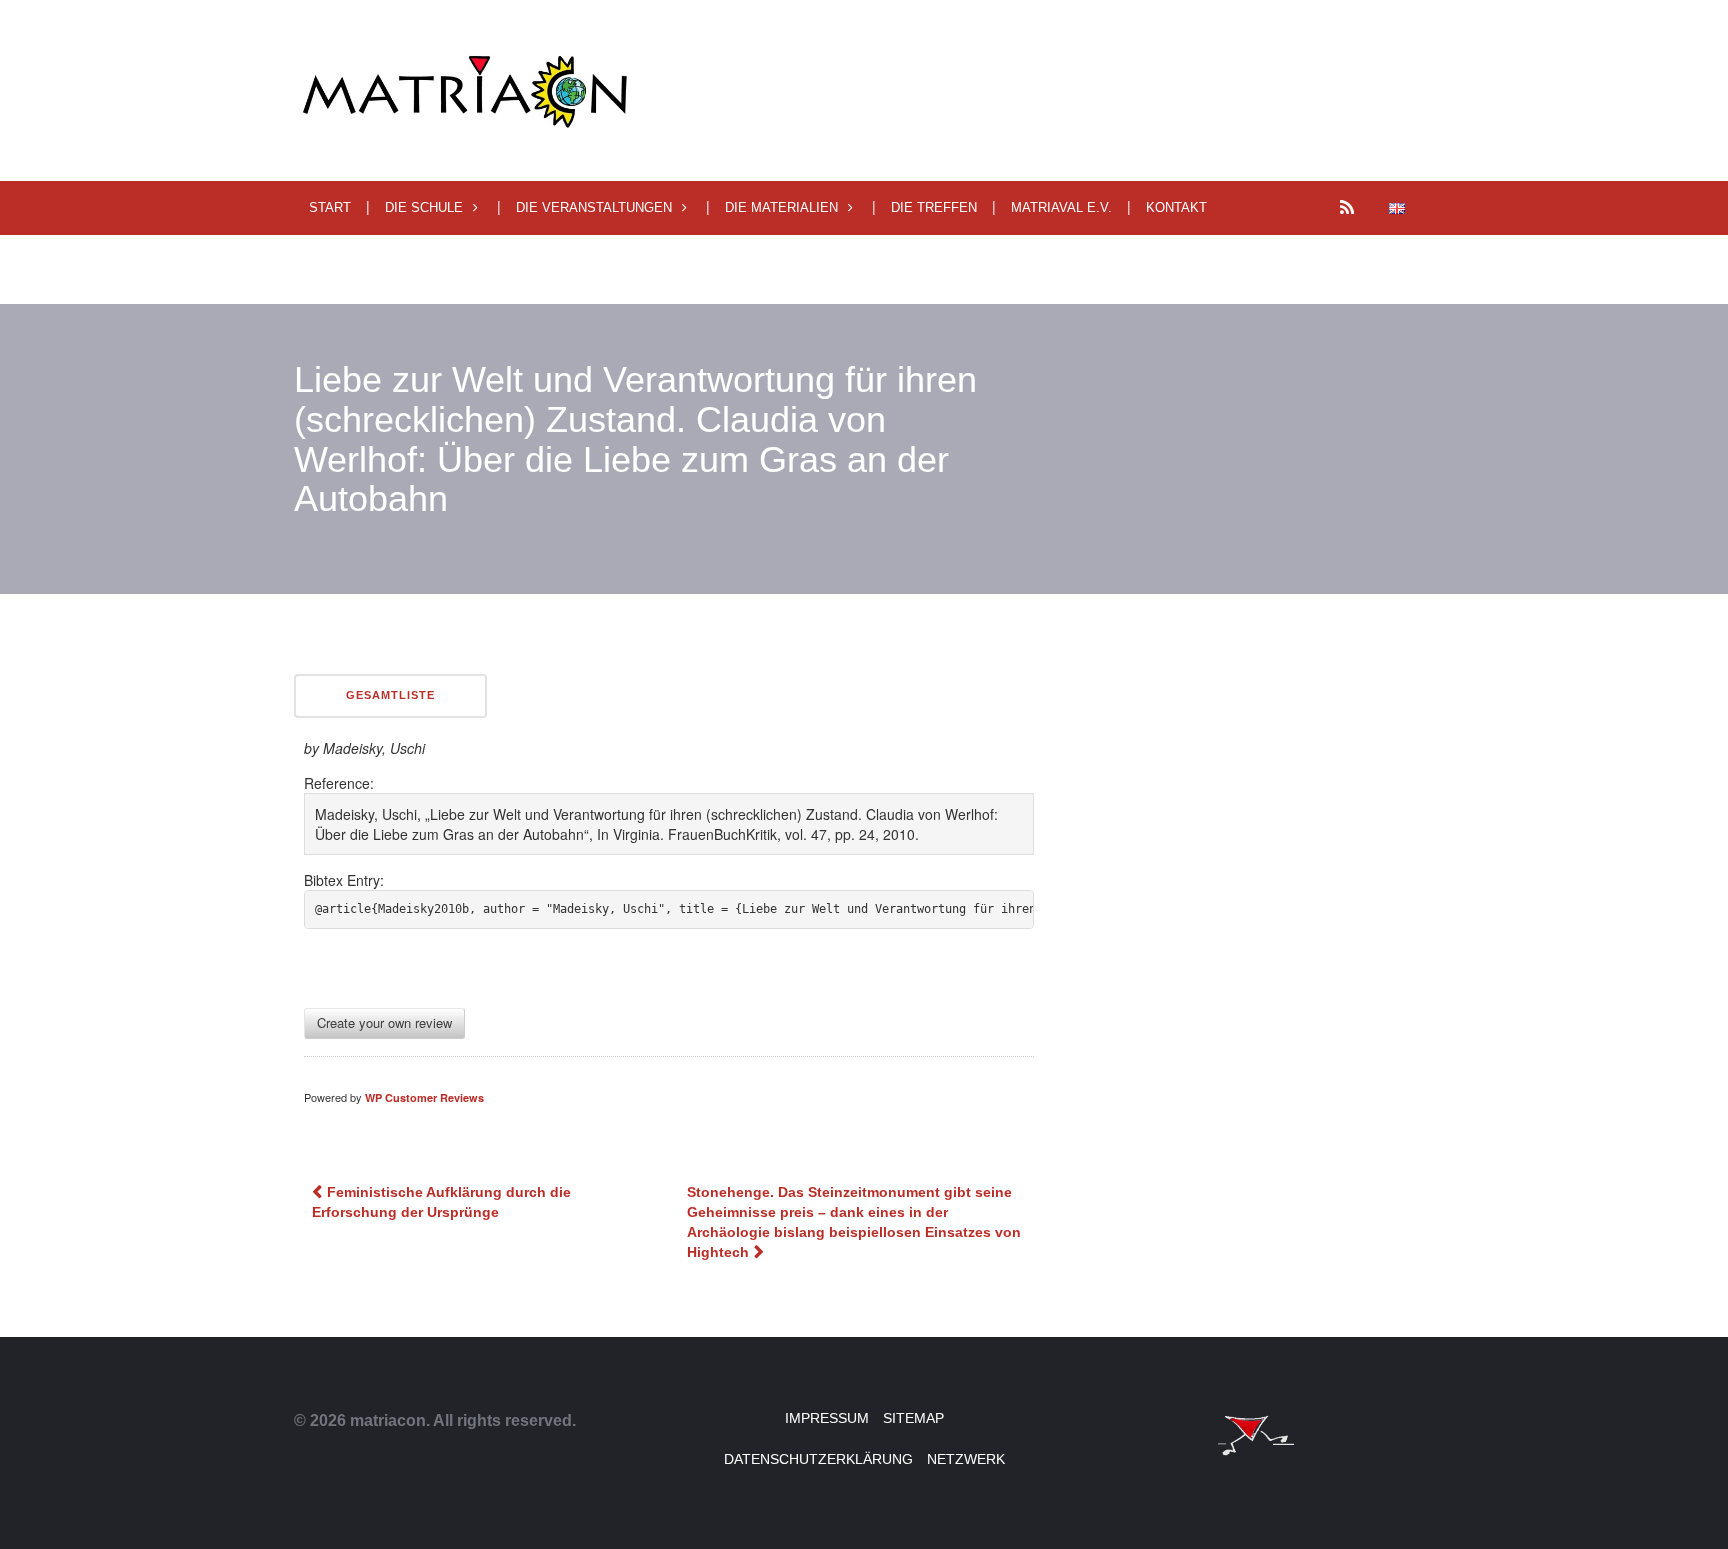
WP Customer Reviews (424, 1097)
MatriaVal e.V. (1061, 207)
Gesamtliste (390, 695)
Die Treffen (934, 207)
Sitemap (913, 1418)
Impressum (827, 1418)
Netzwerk (966, 1459)
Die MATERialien (781, 207)
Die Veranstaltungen (594, 207)
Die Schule (424, 207)
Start (330, 207)
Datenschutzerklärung (818, 1459)
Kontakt (1176, 207)
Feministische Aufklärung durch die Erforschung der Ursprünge (441, 1202)
